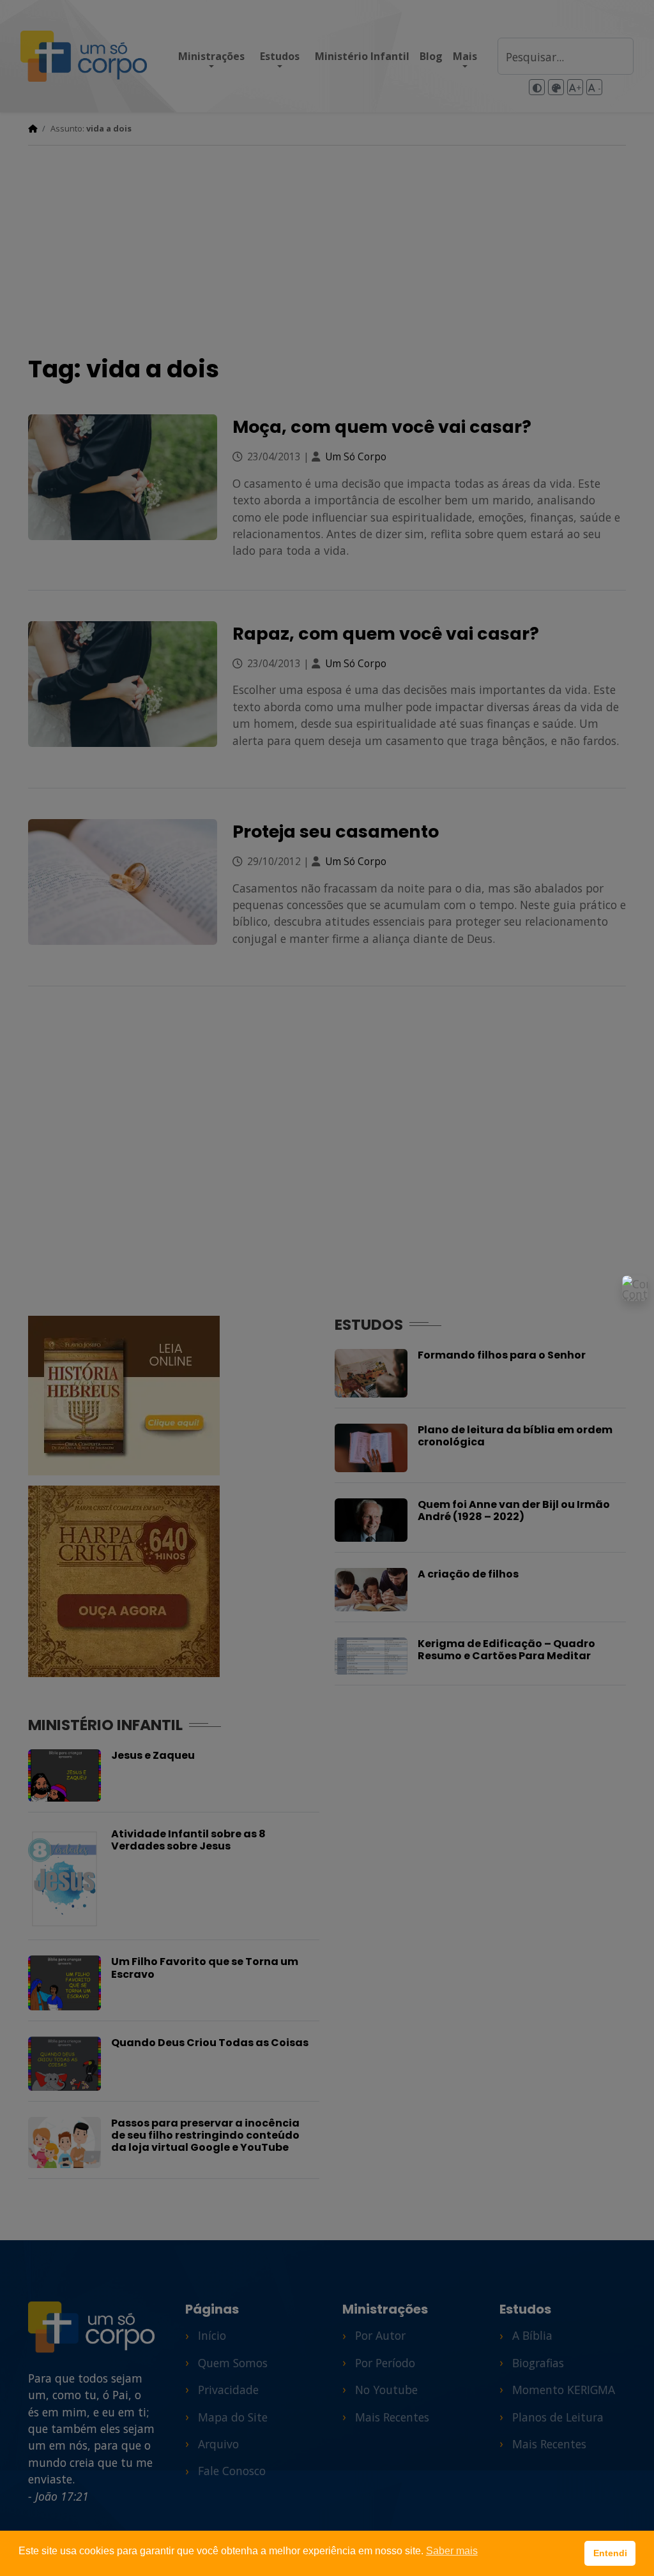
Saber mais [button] (452, 2551)
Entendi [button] (610, 2553)
